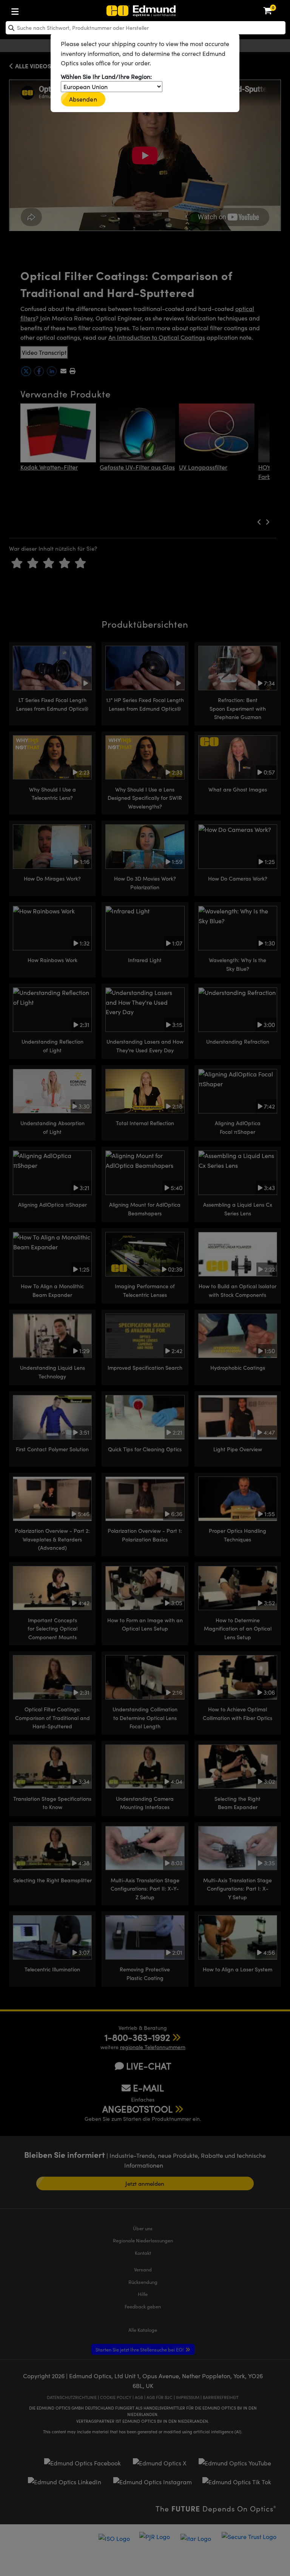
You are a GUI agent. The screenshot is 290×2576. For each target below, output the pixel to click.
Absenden (83, 99)
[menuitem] (40, 10)
